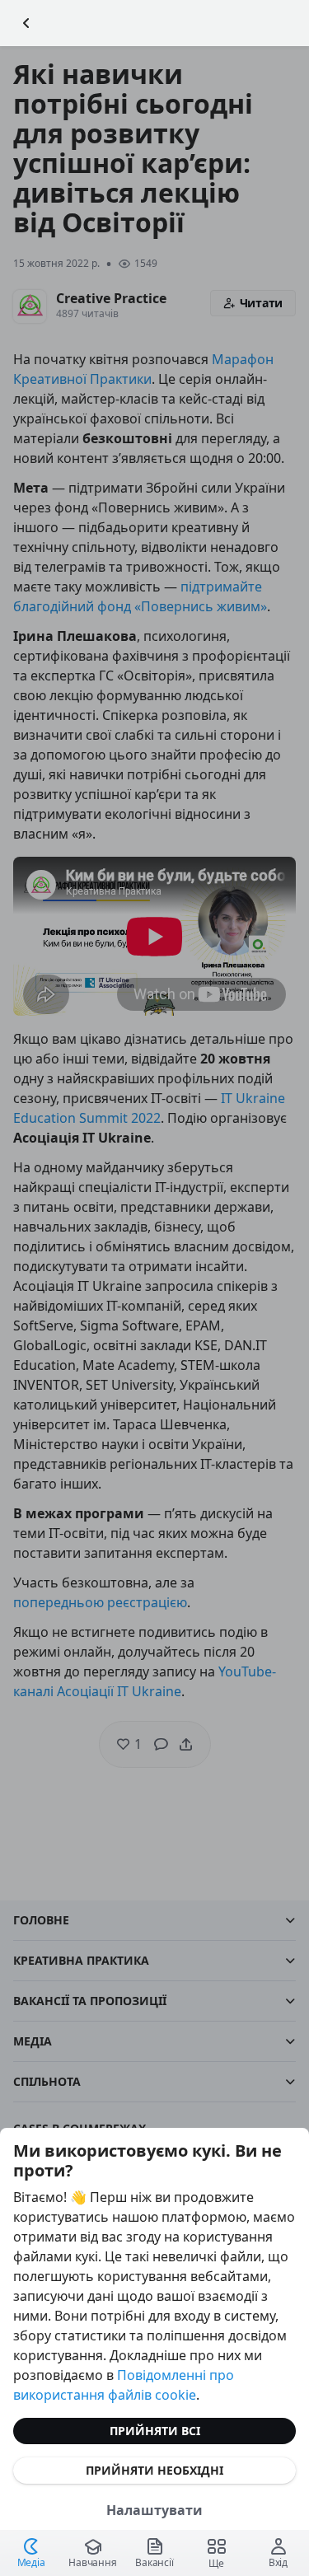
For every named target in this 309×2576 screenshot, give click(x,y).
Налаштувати (154, 2510)
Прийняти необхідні (154, 2470)
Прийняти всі (155, 2431)
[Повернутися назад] (26, 23)
